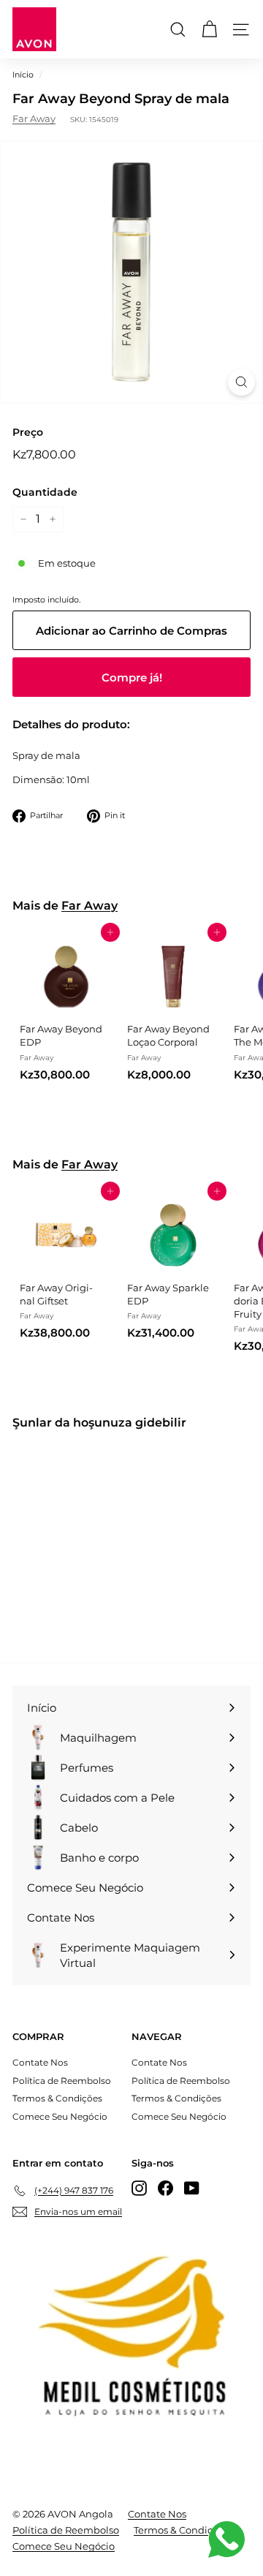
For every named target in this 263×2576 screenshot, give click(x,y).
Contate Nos (40, 2062)
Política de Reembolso (62, 2081)
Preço (28, 432)
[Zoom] (241, 382)
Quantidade (45, 492)
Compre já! (132, 677)
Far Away (34, 118)
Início (23, 75)
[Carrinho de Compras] (209, 30)
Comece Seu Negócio (60, 2116)
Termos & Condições (57, 2098)
